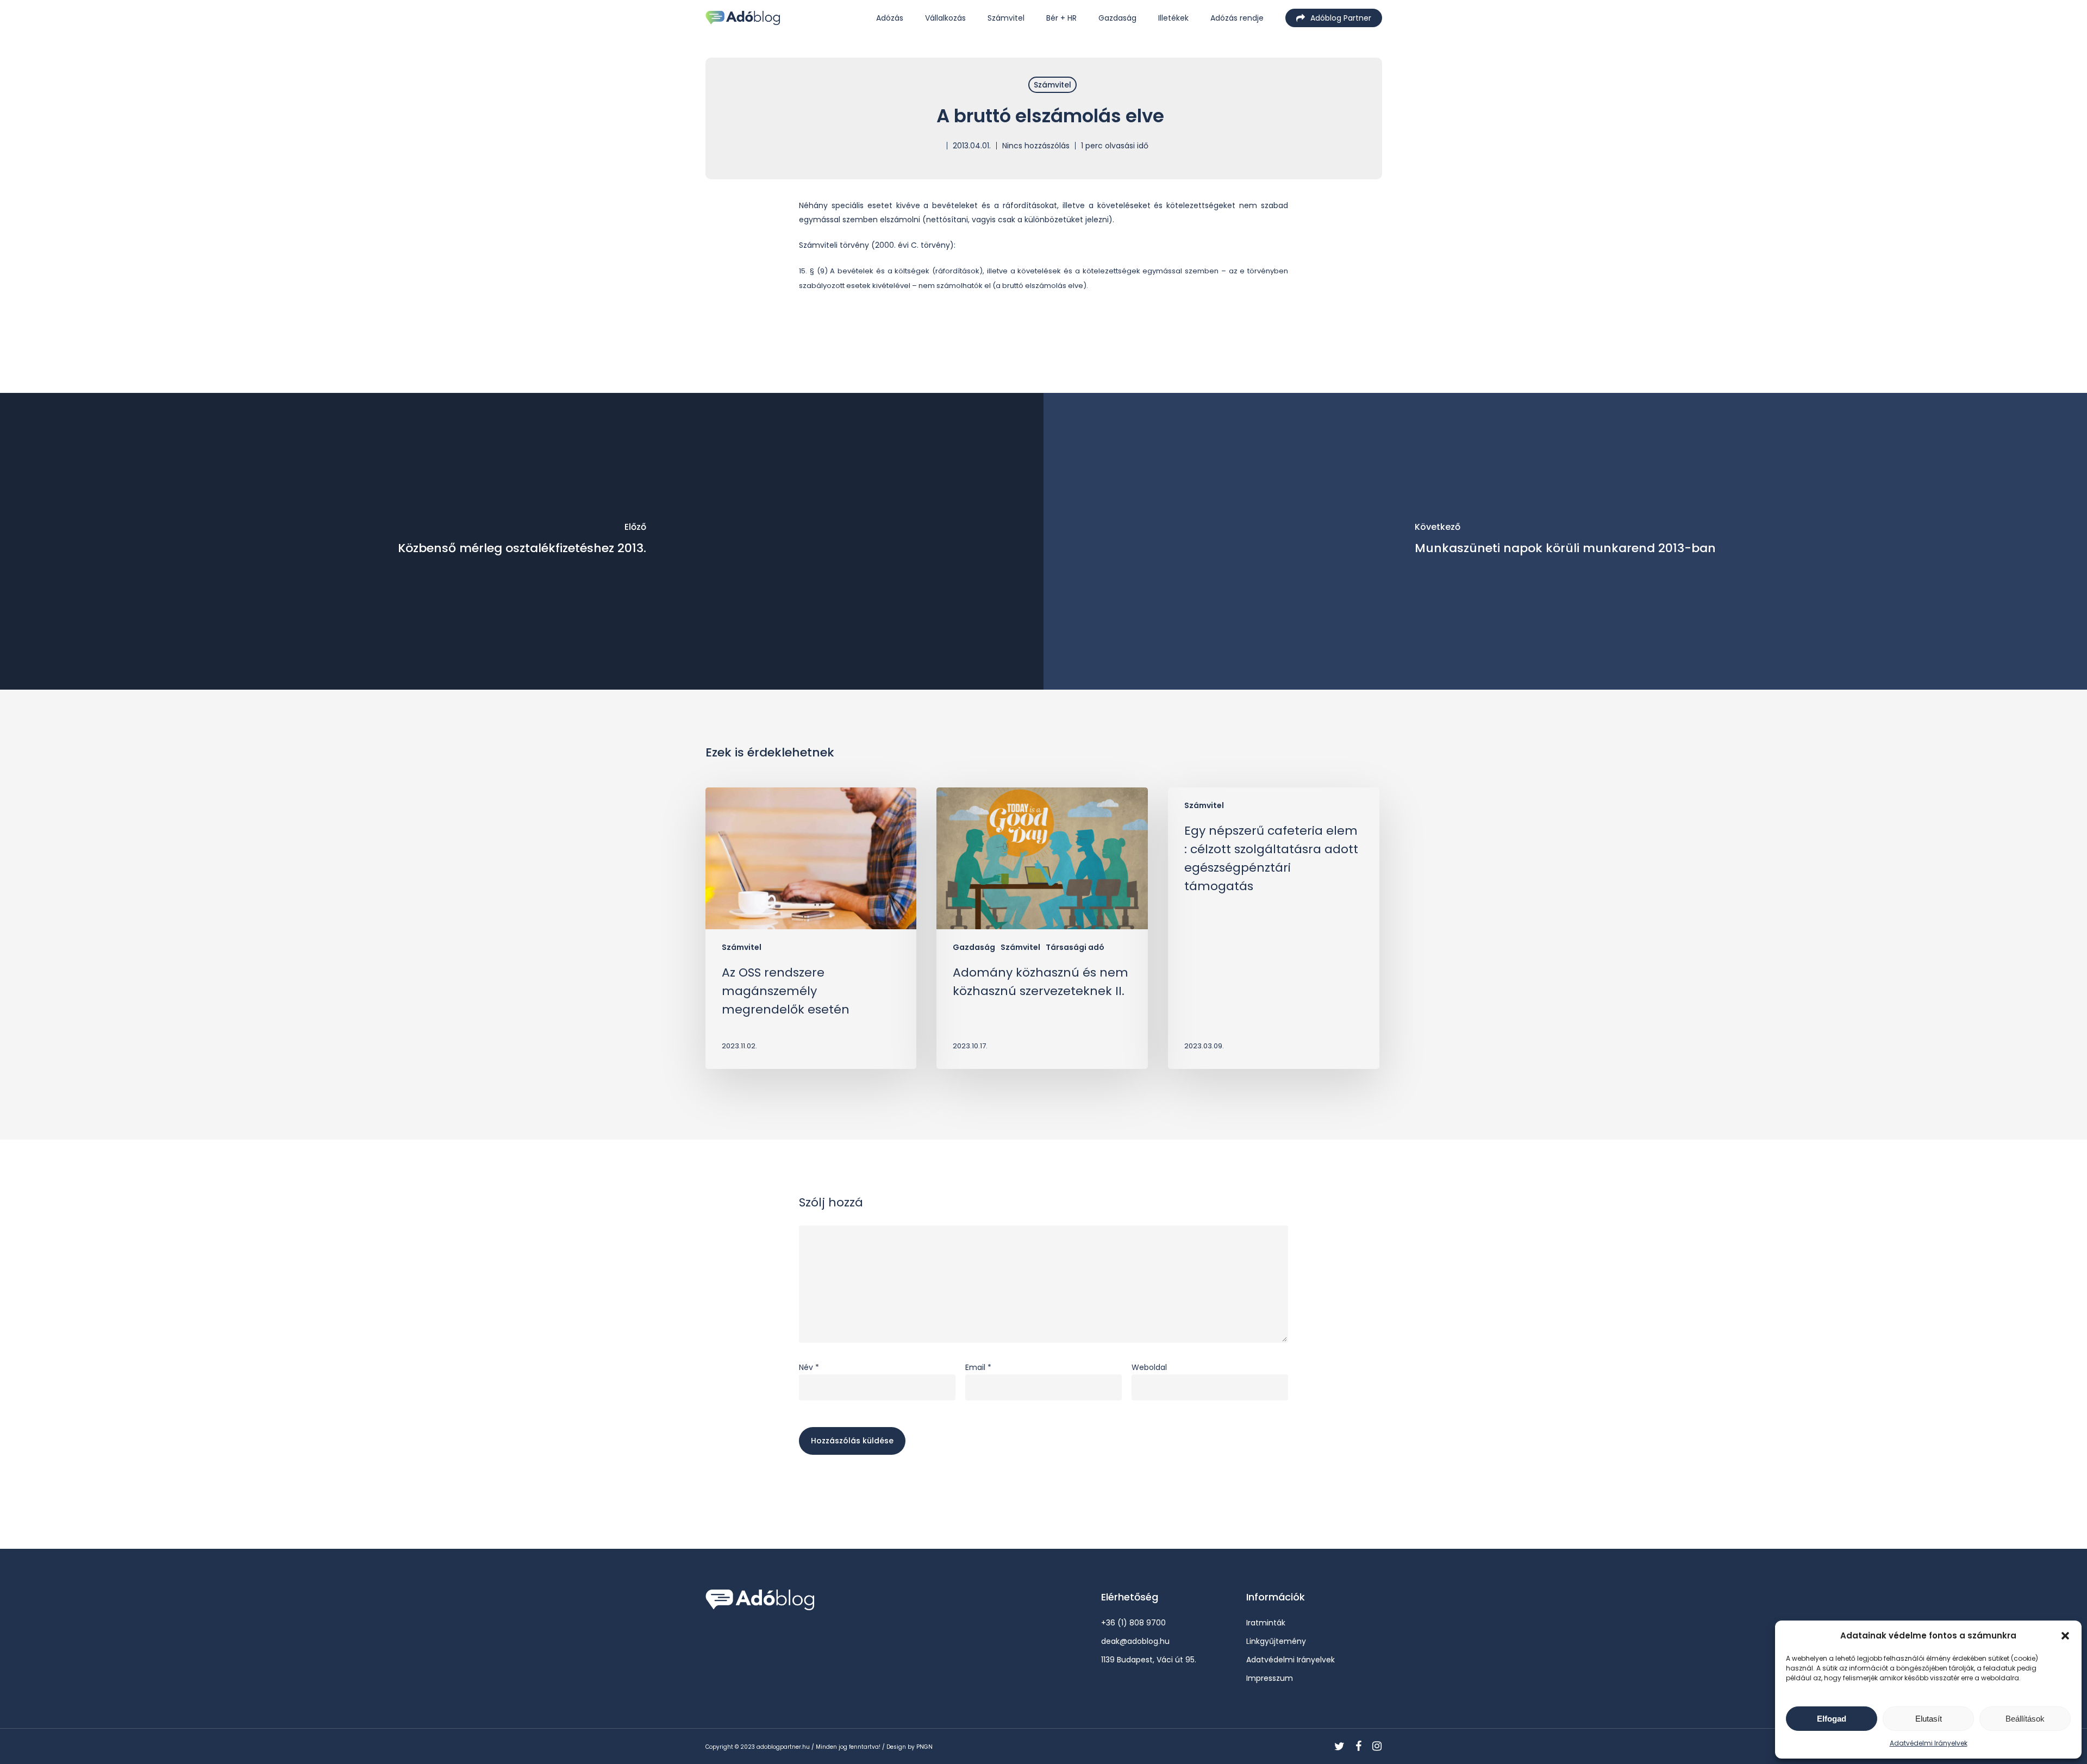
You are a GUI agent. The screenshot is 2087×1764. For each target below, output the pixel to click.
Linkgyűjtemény (1276, 1641)
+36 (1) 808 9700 (1133, 1623)
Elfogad (1832, 1719)
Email (978, 1367)
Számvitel (1052, 85)
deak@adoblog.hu (1135, 1641)
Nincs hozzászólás (1036, 146)
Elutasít (1929, 1719)
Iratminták (1266, 1623)
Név (809, 1367)
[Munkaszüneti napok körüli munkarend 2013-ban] (1565, 541)
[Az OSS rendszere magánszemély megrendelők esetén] (811, 928)
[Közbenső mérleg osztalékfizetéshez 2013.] (522, 541)
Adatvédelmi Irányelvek (1929, 1743)
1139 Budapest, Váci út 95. (1149, 1660)
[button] (2065, 1636)
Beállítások (2025, 1719)
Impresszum (1270, 1678)
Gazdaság (974, 947)
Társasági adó (1075, 947)
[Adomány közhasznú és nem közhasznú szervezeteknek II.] (1042, 928)
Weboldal (1149, 1367)
